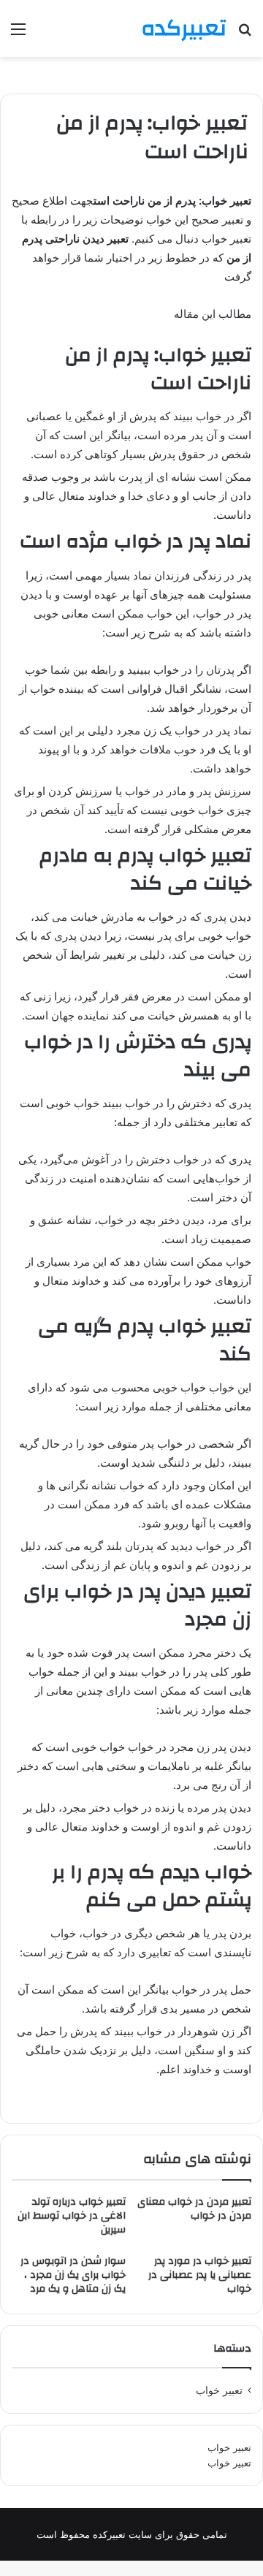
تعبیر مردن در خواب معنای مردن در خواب (194, 2209)
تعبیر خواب (229, 2447)
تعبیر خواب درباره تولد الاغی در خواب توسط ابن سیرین (72, 2216)
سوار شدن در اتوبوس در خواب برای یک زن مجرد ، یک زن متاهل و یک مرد (73, 2275)
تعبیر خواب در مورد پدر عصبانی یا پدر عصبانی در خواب (200, 2275)
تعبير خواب (219, 2390)
